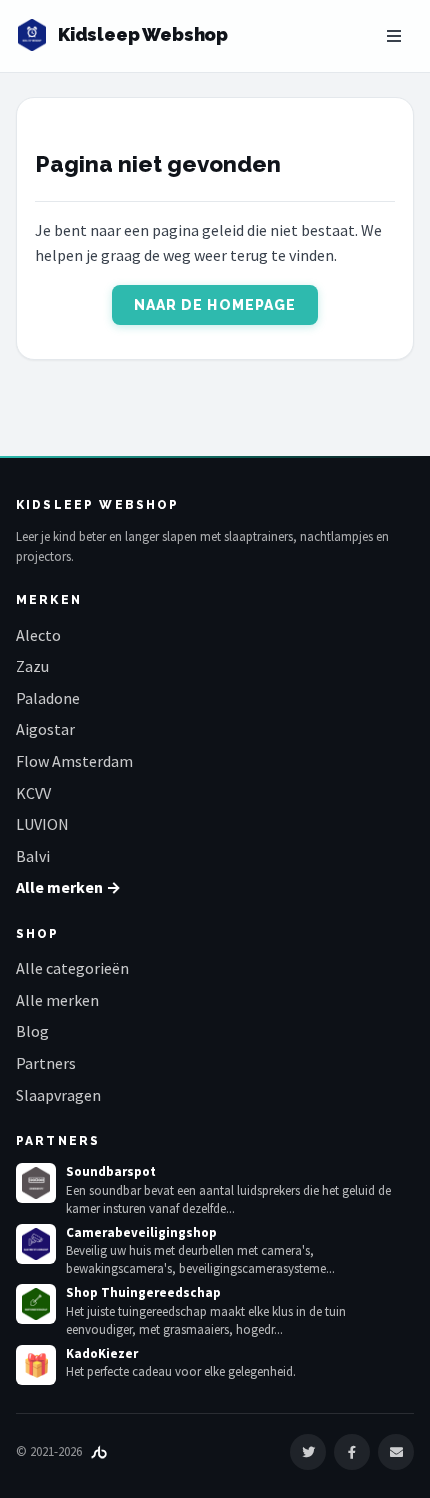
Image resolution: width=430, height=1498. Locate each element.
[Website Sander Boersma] (99, 1451)
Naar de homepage (215, 305)
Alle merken (57, 1000)
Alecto (38, 635)
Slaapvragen (58, 1095)
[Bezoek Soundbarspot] (36, 1183)
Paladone (48, 698)
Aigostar (45, 729)
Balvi (33, 856)
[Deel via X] (308, 1452)
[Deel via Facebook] (352, 1452)
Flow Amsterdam (74, 761)
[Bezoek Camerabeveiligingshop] (36, 1244)
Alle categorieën (72, 968)
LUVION (42, 824)
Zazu (32, 666)
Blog (32, 1031)
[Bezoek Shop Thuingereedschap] (36, 1304)
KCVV (33, 793)
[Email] (396, 1452)
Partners (46, 1063)
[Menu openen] (394, 36)
